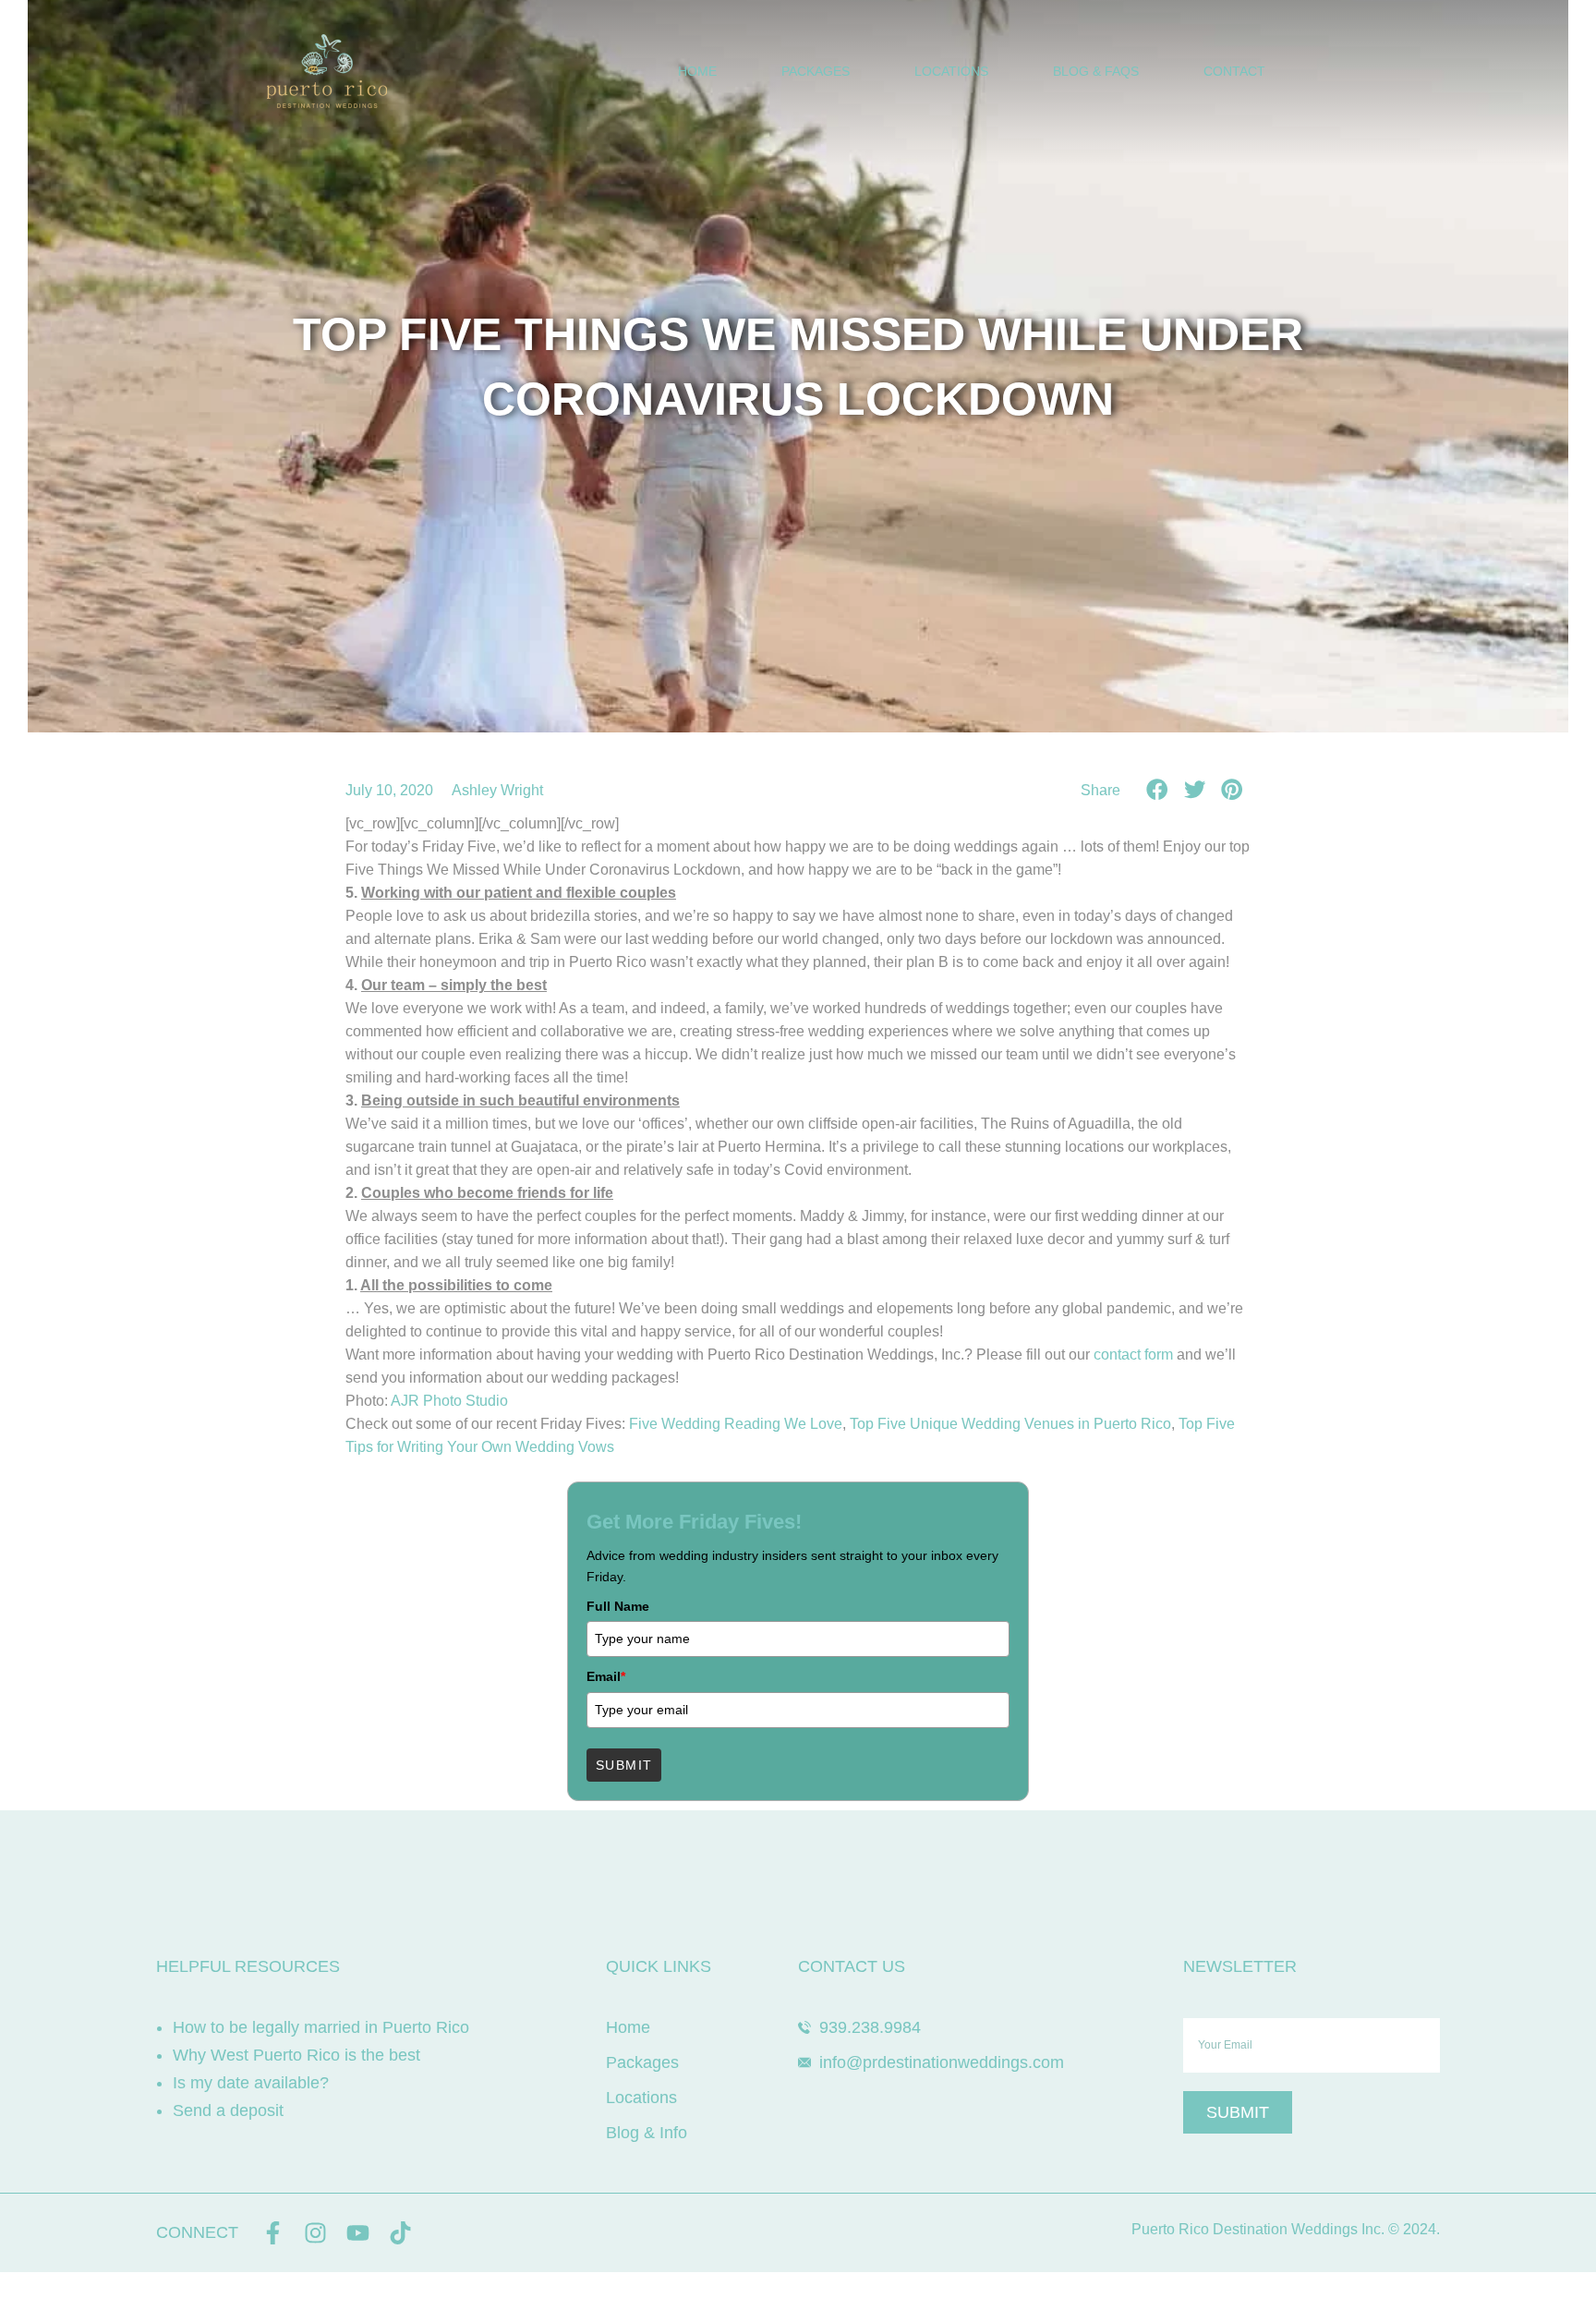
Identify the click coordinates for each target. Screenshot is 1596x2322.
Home (697, 71)
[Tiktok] (400, 2233)
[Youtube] (358, 2233)
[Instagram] (315, 2233)
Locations (951, 71)
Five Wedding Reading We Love (736, 1424)
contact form (1133, 1354)
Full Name (618, 1606)
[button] (1158, 789)
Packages (816, 71)
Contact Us (852, 1966)
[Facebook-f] (273, 2233)
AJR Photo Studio (449, 1401)
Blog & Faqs (1096, 71)
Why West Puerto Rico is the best (296, 2055)
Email (606, 1676)
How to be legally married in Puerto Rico (321, 2027)
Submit (624, 1765)
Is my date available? (251, 2083)
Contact (1234, 71)
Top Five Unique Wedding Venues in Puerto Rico (1010, 1424)
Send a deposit (228, 2110)
